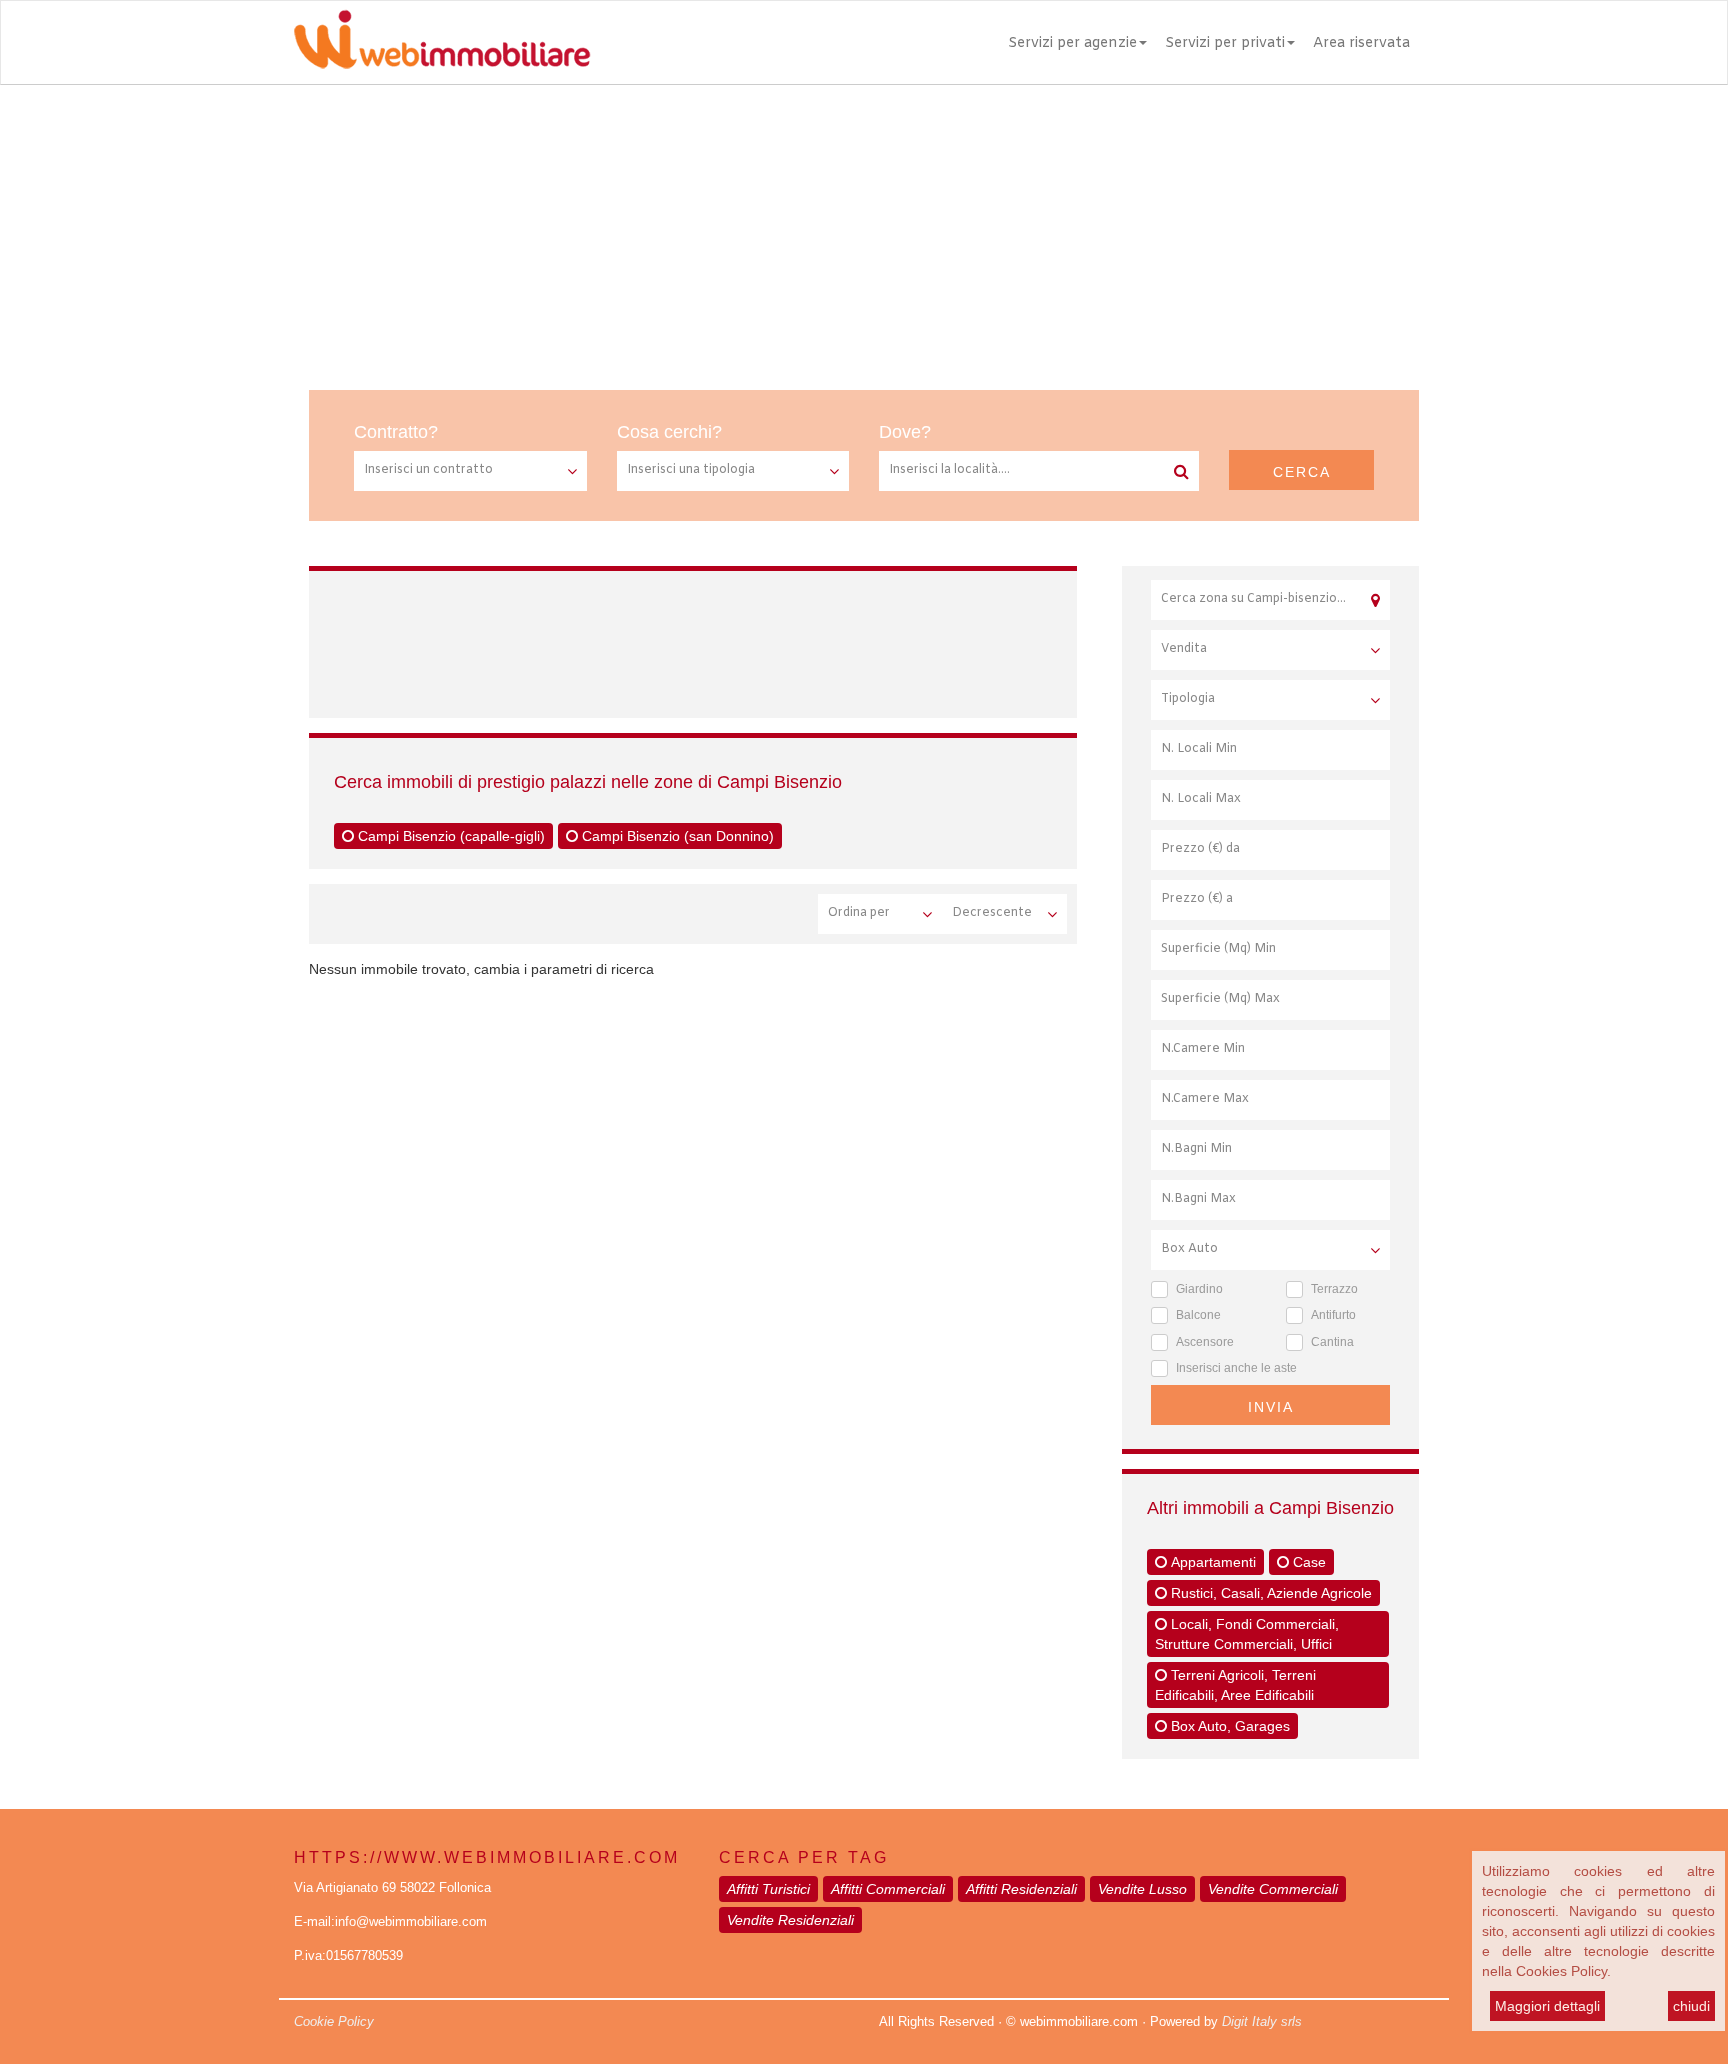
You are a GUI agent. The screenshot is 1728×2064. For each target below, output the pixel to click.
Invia (1271, 1407)
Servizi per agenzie (1072, 43)
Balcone (1198, 1315)
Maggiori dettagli (1547, 2006)
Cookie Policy (334, 2021)
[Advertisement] (864, 235)
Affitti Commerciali (888, 1889)
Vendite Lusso (1142, 1889)
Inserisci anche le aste (1236, 1368)
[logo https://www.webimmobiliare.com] (444, 39)
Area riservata (1361, 43)
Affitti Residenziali (1021, 1889)
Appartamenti (1211, 1562)
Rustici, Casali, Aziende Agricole (1269, 1593)
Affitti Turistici (768, 1889)
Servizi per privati (1225, 43)
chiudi (1691, 2006)
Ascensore (1205, 1342)
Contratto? (396, 432)
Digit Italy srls (1262, 2021)
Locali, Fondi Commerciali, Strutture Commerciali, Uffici (1247, 1634)
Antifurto (1333, 1315)
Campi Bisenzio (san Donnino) (676, 836)
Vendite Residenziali (790, 1920)
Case (1307, 1562)
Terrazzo (1334, 1289)
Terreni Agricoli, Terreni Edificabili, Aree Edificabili (1235, 1685)
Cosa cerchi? (669, 432)
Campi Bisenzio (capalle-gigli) (449, 836)
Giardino (1199, 1289)
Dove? (905, 432)
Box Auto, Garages (1228, 1726)
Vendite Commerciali (1273, 1889)
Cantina (1332, 1342)
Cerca (1302, 472)
